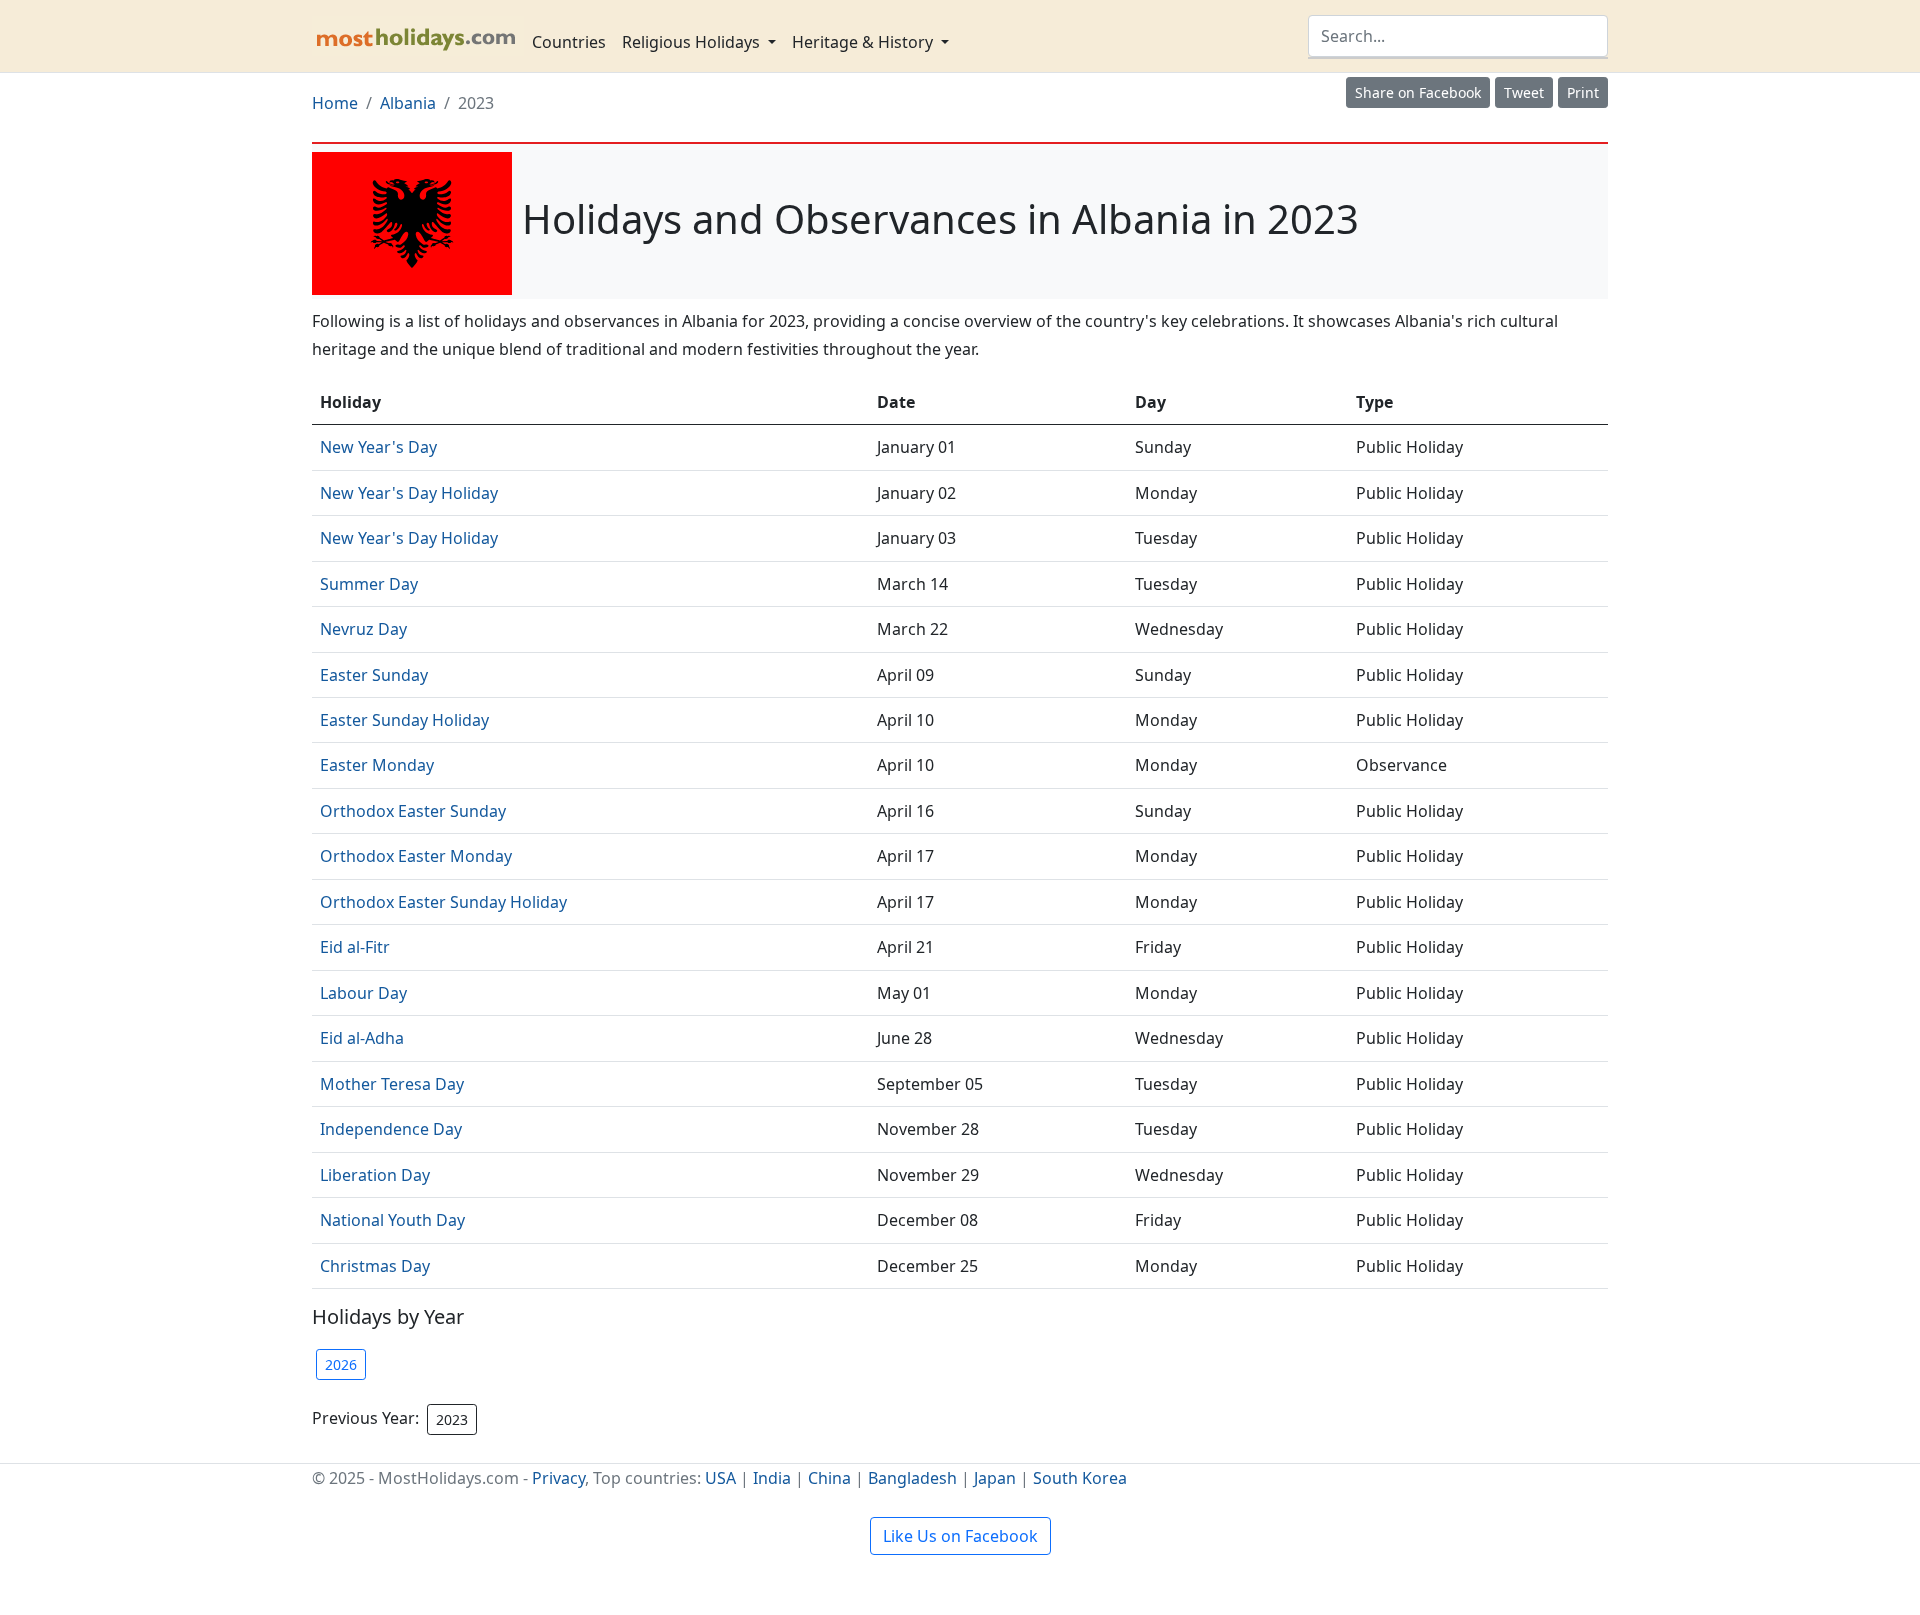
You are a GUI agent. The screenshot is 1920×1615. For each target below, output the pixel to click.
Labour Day (363, 993)
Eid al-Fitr (355, 947)
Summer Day (369, 584)
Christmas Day (375, 1266)
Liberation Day (375, 1175)
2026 (341, 1364)
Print (1583, 92)
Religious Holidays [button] (693, 42)
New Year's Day (378, 447)
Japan (995, 1478)
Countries (569, 42)
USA (720, 1478)
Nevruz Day (363, 629)
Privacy (558, 1478)
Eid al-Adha (362, 1038)
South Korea (1080, 1478)
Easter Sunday (374, 675)
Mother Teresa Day (392, 1084)
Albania (408, 103)
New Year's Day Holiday (409, 493)
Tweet (1524, 92)
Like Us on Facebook (960, 1536)
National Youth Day (392, 1220)
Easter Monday (377, 765)
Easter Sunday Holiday (404, 720)
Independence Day (391, 1129)
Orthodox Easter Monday (416, 856)
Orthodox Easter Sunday (413, 811)
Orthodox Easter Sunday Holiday (443, 902)
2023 (452, 1419)
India (772, 1478)
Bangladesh (912, 1478)
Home (335, 103)
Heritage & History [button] (864, 42)
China (829, 1478)
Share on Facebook (1418, 92)
